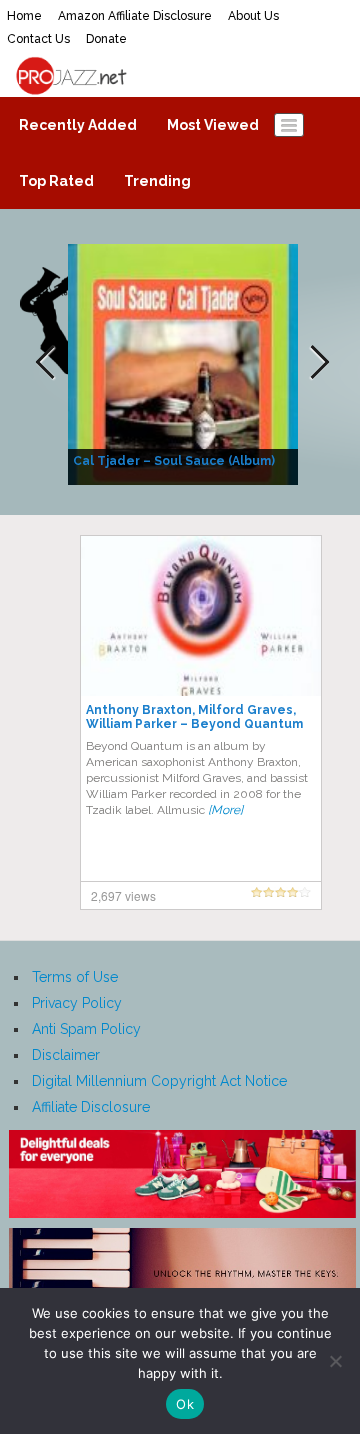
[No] (335, 1361)
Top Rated (56, 181)
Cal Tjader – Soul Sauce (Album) (174, 461)
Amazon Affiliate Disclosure (135, 16)
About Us (253, 16)
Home (24, 16)
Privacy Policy (77, 1003)
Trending (157, 181)
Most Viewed (213, 125)
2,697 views (123, 895)
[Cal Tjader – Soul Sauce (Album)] (185, 363)
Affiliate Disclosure (91, 1107)
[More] (225, 810)
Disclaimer (66, 1055)
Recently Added (78, 125)
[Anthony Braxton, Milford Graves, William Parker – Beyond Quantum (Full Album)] (201, 615)
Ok (185, 1404)
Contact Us (38, 39)
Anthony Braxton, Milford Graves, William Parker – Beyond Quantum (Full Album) (194, 724)
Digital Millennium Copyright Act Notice (159, 1081)
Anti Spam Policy (86, 1029)
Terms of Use (75, 977)
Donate (106, 39)
